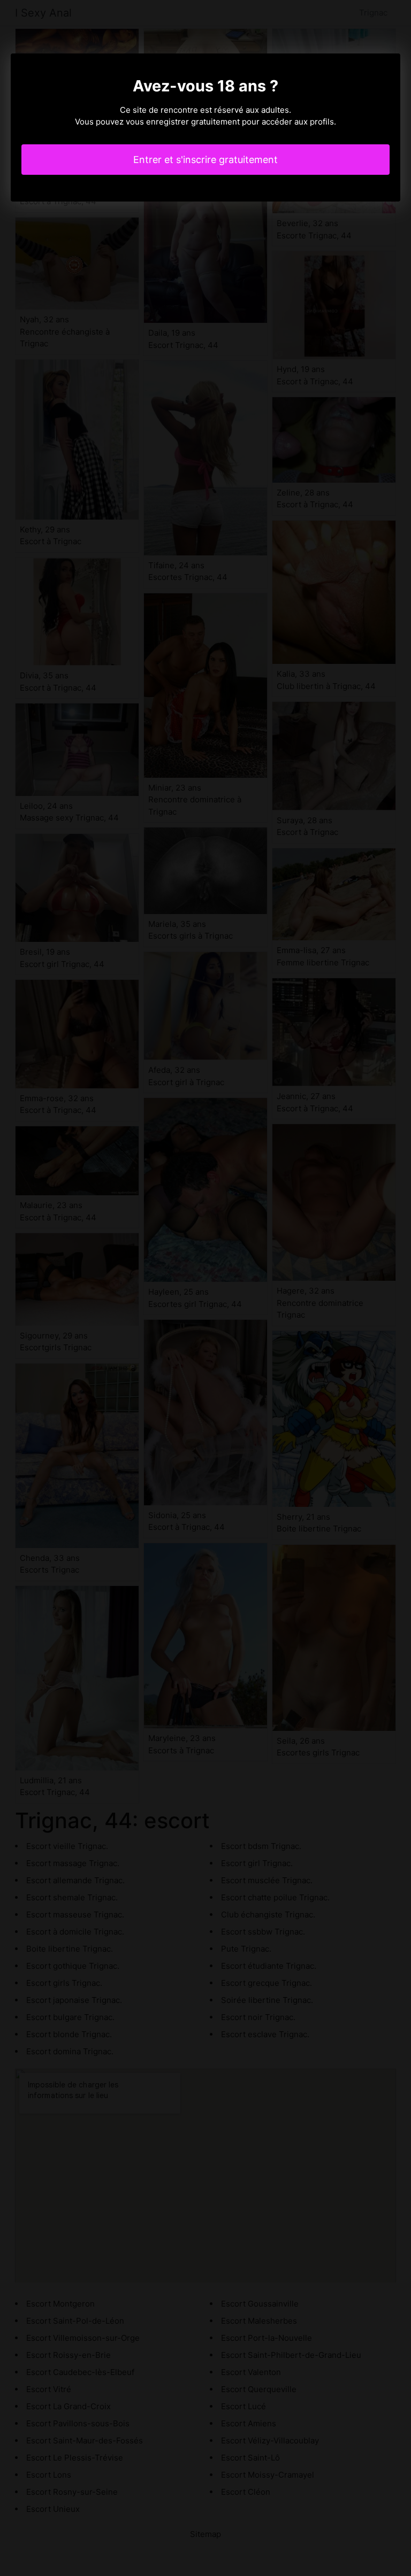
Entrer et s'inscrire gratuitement (205, 160)
